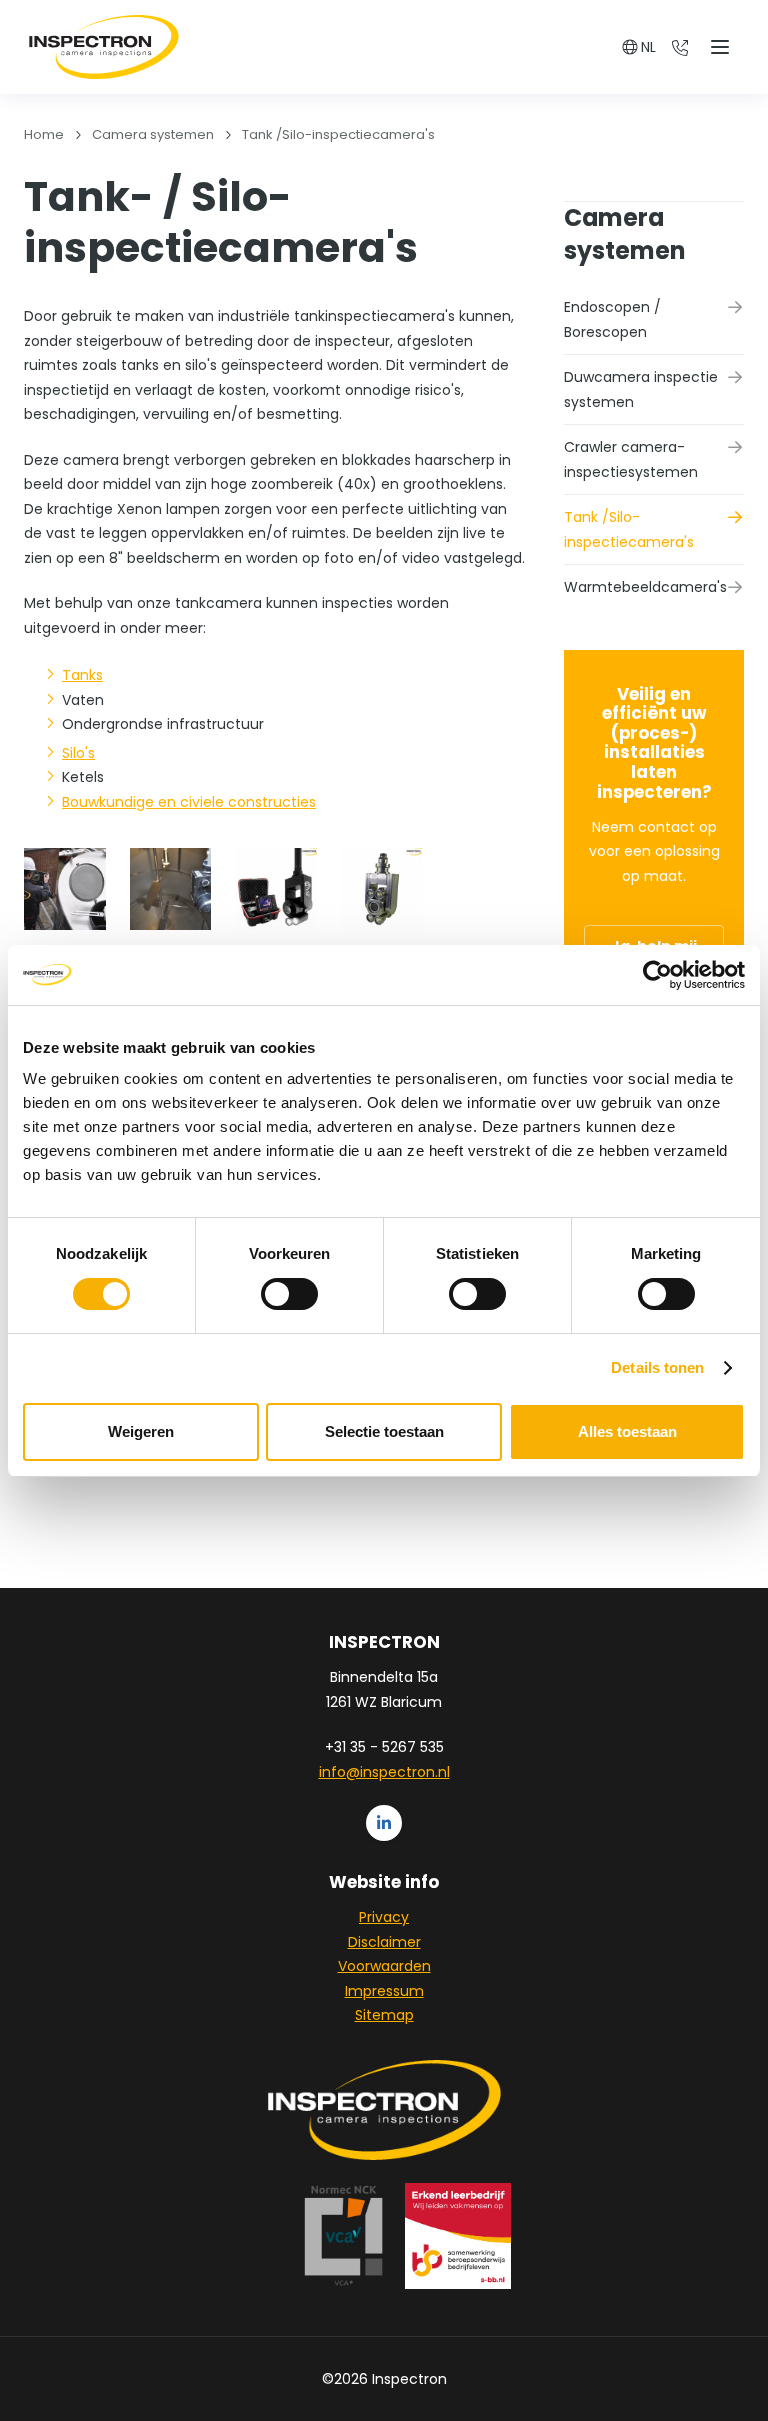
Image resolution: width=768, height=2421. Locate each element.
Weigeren (141, 1431)
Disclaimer (384, 1942)
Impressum (384, 1991)
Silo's (78, 753)
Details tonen (657, 1367)
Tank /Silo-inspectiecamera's (629, 529)
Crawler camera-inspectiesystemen (631, 459)
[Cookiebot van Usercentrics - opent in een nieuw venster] (657, 975)
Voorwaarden (384, 1966)
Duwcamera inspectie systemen (641, 389)
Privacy (384, 1917)
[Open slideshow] (65, 889)
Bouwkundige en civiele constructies (189, 802)
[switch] (289, 1294)
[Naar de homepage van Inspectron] (104, 47)
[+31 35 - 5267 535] (680, 47)
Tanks (82, 675)
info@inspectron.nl (384, 1772)
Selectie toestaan (384, 1431)
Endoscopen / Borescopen (612, 319)
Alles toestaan (627, 1431)
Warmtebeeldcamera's (645, 587)
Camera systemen (624, 234)
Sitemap (384, 2015)
